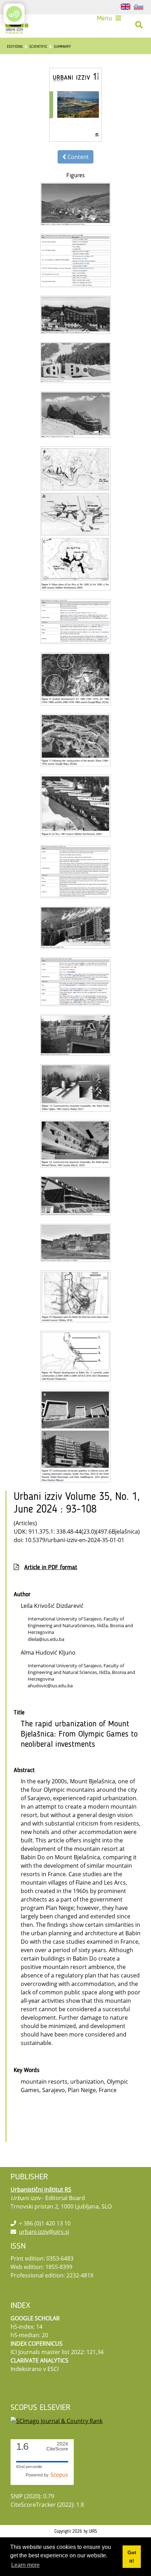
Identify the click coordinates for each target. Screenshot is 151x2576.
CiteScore (57, 2446)
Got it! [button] (132, 2557)
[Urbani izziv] (17, 25)
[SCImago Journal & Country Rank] (57, 2420)
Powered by (38, 2475)
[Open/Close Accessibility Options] (14, 14)
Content (77, 157)
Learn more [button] (25, 2565)
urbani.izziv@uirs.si (44, 2232)
